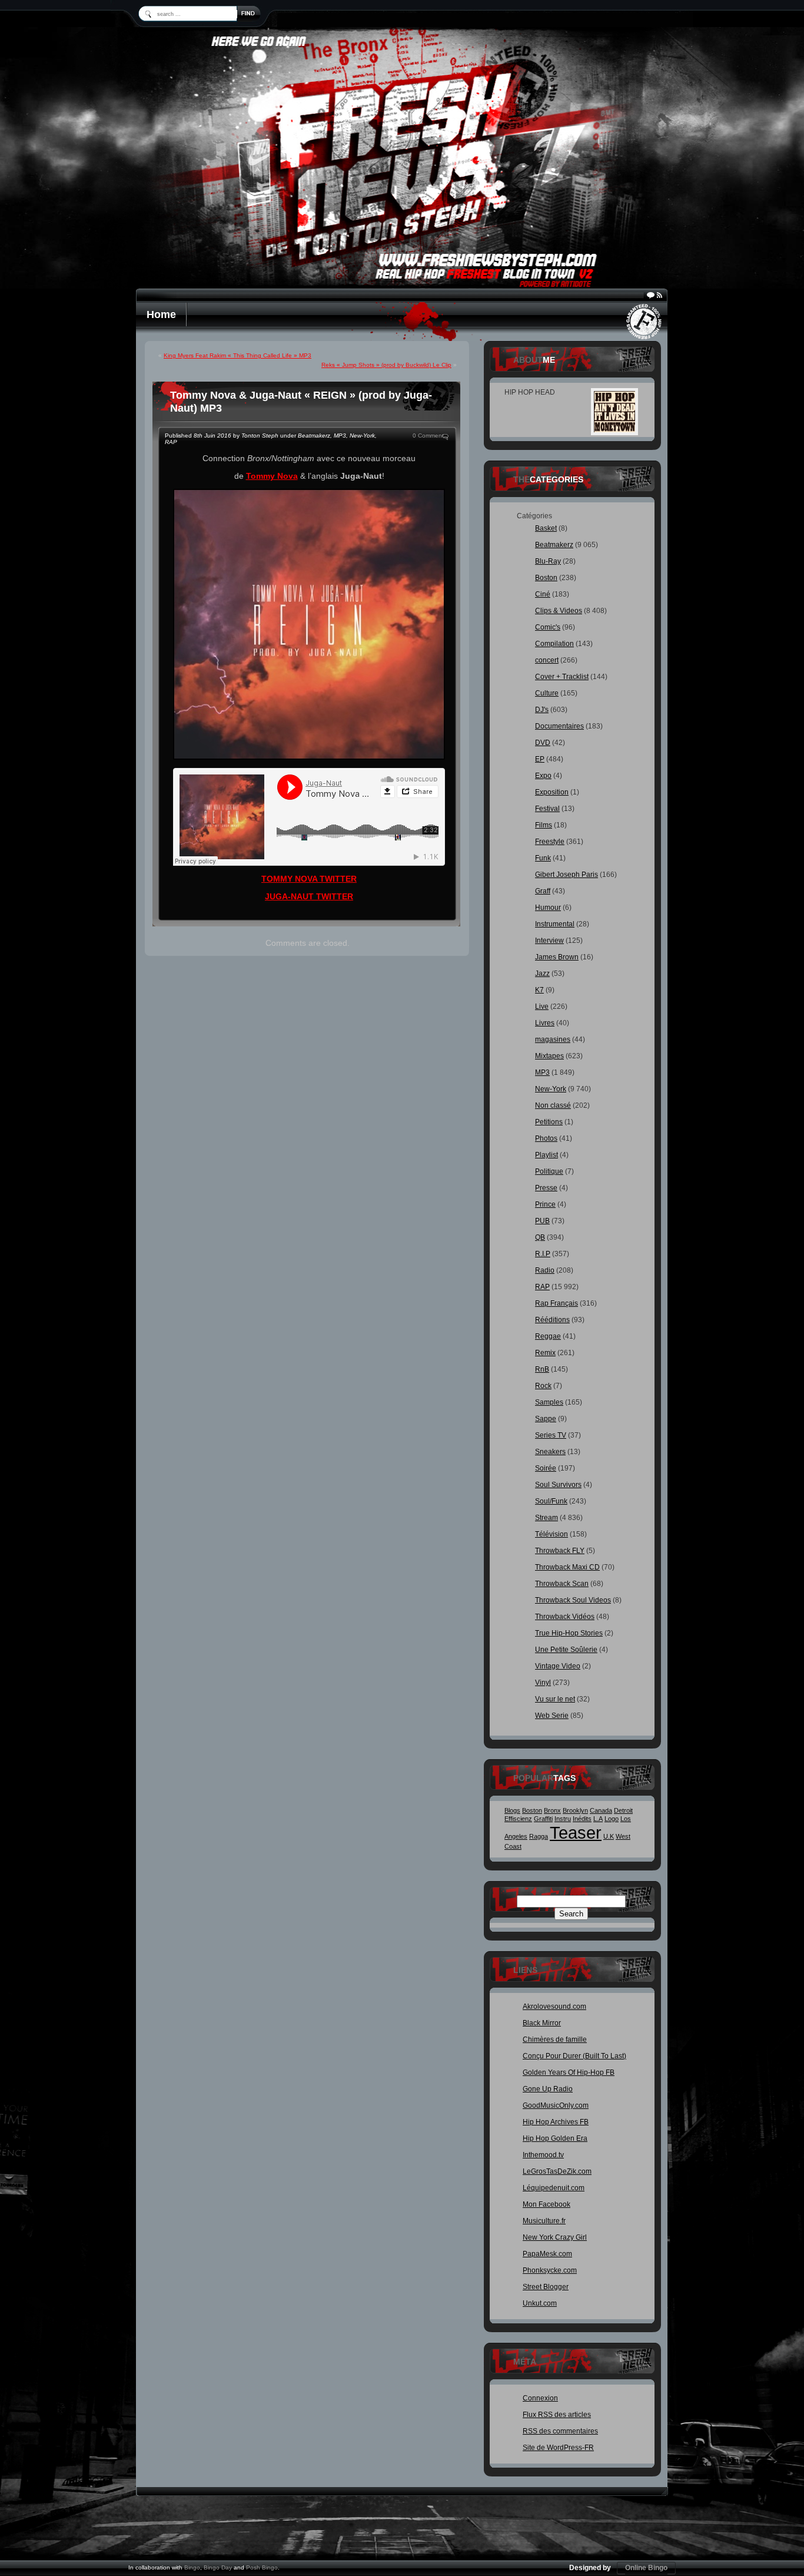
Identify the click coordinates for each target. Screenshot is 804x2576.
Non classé (553, 1105)
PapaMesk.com (547, 2254)
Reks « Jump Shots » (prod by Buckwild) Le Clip (386, 365)
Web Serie (552, 1716)
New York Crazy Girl (555, 2237)
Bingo (192, 2567)
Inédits (582, 1819)
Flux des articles (557, 2415)
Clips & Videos (559, 611)
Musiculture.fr (544, 2221)
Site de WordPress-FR (558, 2448)
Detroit (623, 1810)
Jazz (542, 974)
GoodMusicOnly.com (556, 2105)
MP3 (340, 436)
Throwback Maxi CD (567, 1567)
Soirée (546, 1468)
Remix (545, 1353)
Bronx (552, 1810)
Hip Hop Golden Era (555, 2138)
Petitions (549, 1122)
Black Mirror (542, 2023)
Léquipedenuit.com (554, 2188)
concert (547, 660)
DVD (543, 743)
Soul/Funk (551, 1501)
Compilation (554, 644)
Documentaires (559, 726)
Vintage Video (558, 1666)
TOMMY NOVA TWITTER (309, 879)
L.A (598, 1819)
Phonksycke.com (550, 2270)
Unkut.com (540, 2303)
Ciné (543, 594)
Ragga (539, 1836)
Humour (548, 908)
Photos (546, 1138)
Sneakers (550, 1452)
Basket (546, 528)
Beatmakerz (314, 436)
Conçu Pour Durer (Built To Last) (574, 2056)
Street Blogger (546, 2287)
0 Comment (428, 436)
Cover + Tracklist (562, 677)
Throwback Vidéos (565, 1617)
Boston (546, 578)
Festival (547, 809)
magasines (553, 1039)
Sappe (546, 1419)
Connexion (540, 2398)
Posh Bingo (262, 2567)
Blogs (512, 1810)
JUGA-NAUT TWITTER (309, 896)
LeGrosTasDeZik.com (557, 2171)
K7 (539, 990)
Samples (549, 1402)
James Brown (557, 957)
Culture (547, 693)
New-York (362, 436)
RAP (171, 442)
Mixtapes (549, 1056)
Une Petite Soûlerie (566, 1650)
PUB (542, 1221)
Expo (543, 776)
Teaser (576, 1832)
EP (540, 759)
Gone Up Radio (548, 2089)
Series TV (551, 1435)
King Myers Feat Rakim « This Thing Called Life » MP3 (237, 355)
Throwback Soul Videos (573, 1600)
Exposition (552, 792)
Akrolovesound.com (554, 2007)
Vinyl (543, 1683)
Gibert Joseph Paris (567, 875)
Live (542, 1006)
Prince (545, 1204)
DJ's (542, 710)
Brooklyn (575, 1810)
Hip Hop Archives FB (556, 2122)
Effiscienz (518, 1819)
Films (544, 825)
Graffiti (543, 1819)
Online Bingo (646, 2568)
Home (161, 314)
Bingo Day (218, 2567)
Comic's (548, 627)
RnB (542, 1369)
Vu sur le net (555, 1699)
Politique (549, 1171)
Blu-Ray (548, 561)
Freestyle (550, 842)
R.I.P (543, 1254)
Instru (563, 1819)
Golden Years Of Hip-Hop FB (569, 2072)
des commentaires (560, 2431)
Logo (612, 1819)
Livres (545, 1023)
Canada (601, 1810)
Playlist (546, 1155)
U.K (609, 1836)
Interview (549, 941)
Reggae (548, 1336)
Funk (543, 858)
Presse (546, 1188)
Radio (545, 1270)
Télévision (551, 1534)
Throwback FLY (560, 1551)
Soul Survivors (558, 1485)
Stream (546, 1518)
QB (540, 1237)
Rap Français (557, 1303)
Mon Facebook (546, 2204)
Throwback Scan (562, 1584)
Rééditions (552, 1320)
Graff (543, 891)
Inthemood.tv (543, 2155)
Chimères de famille (555, 2039)
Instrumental (555, 924)
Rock (543, 1386)
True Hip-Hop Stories (569, 1633)
